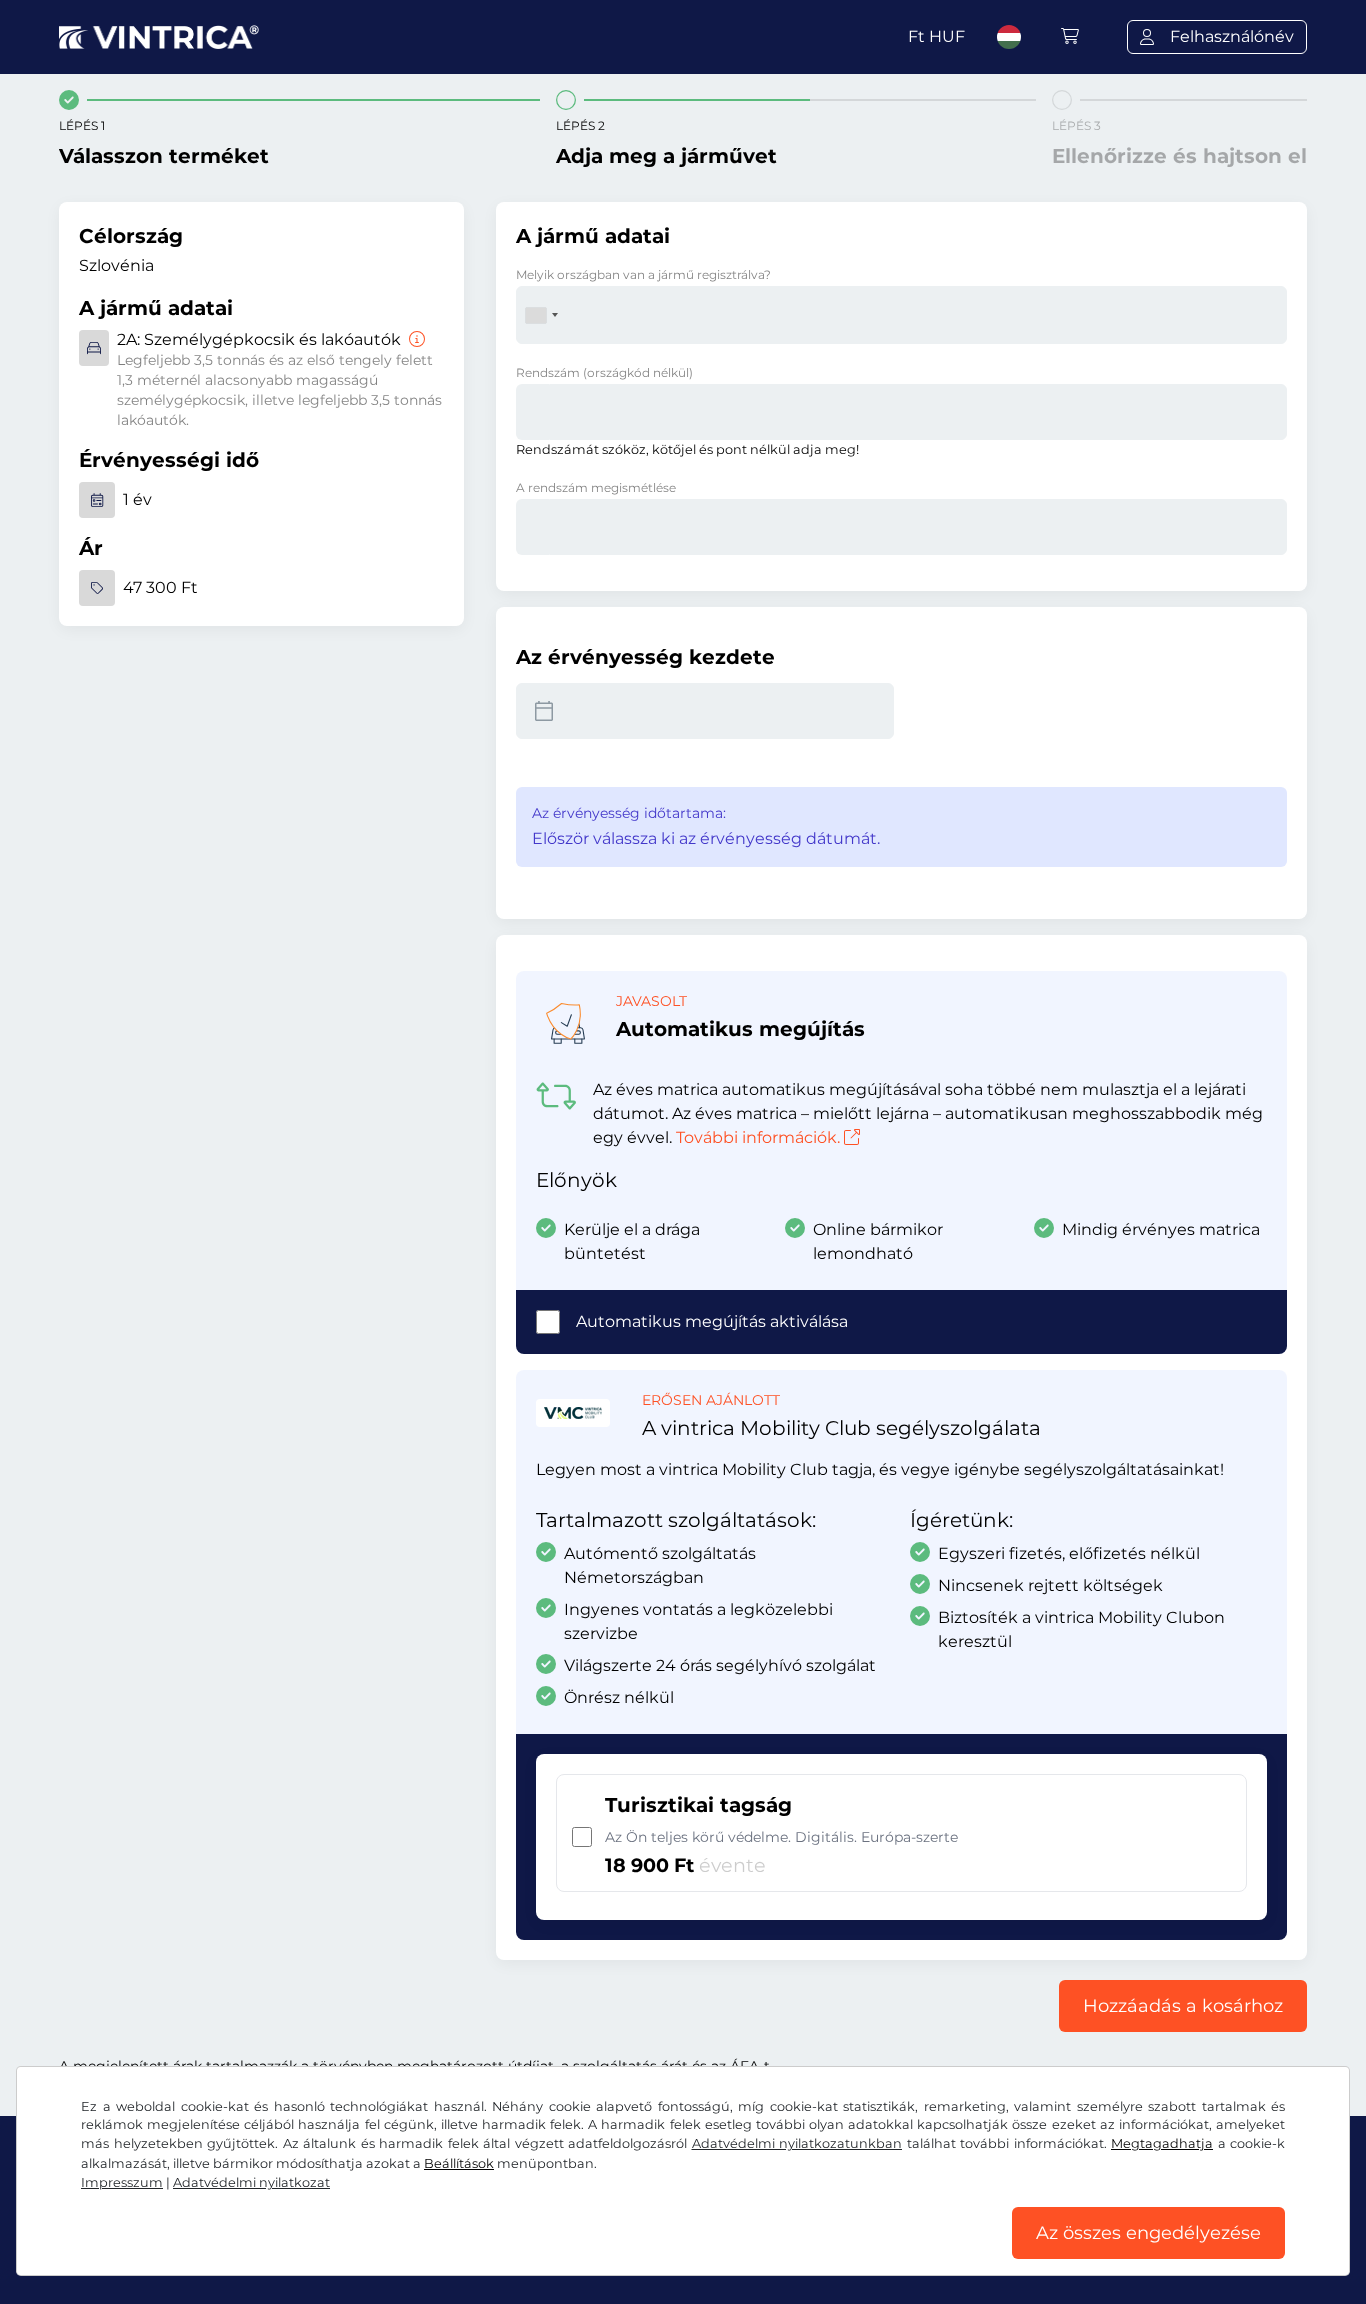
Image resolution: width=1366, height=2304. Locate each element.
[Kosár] (1070, 36)
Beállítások (459, 2163)
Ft (936, 36)
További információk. (758, 1137)
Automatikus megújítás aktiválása (712, 1321)
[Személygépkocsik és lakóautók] (415, 339)
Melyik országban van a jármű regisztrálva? (643, 274)
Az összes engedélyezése (1148, 2233)
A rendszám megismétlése (596, 487)
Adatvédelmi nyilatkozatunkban (797, 2143)
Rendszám (604, 372)
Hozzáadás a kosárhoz (1183, 2006)
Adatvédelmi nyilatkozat (251, 2182)
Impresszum (122, 2182)
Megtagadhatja (1162, 2143)
